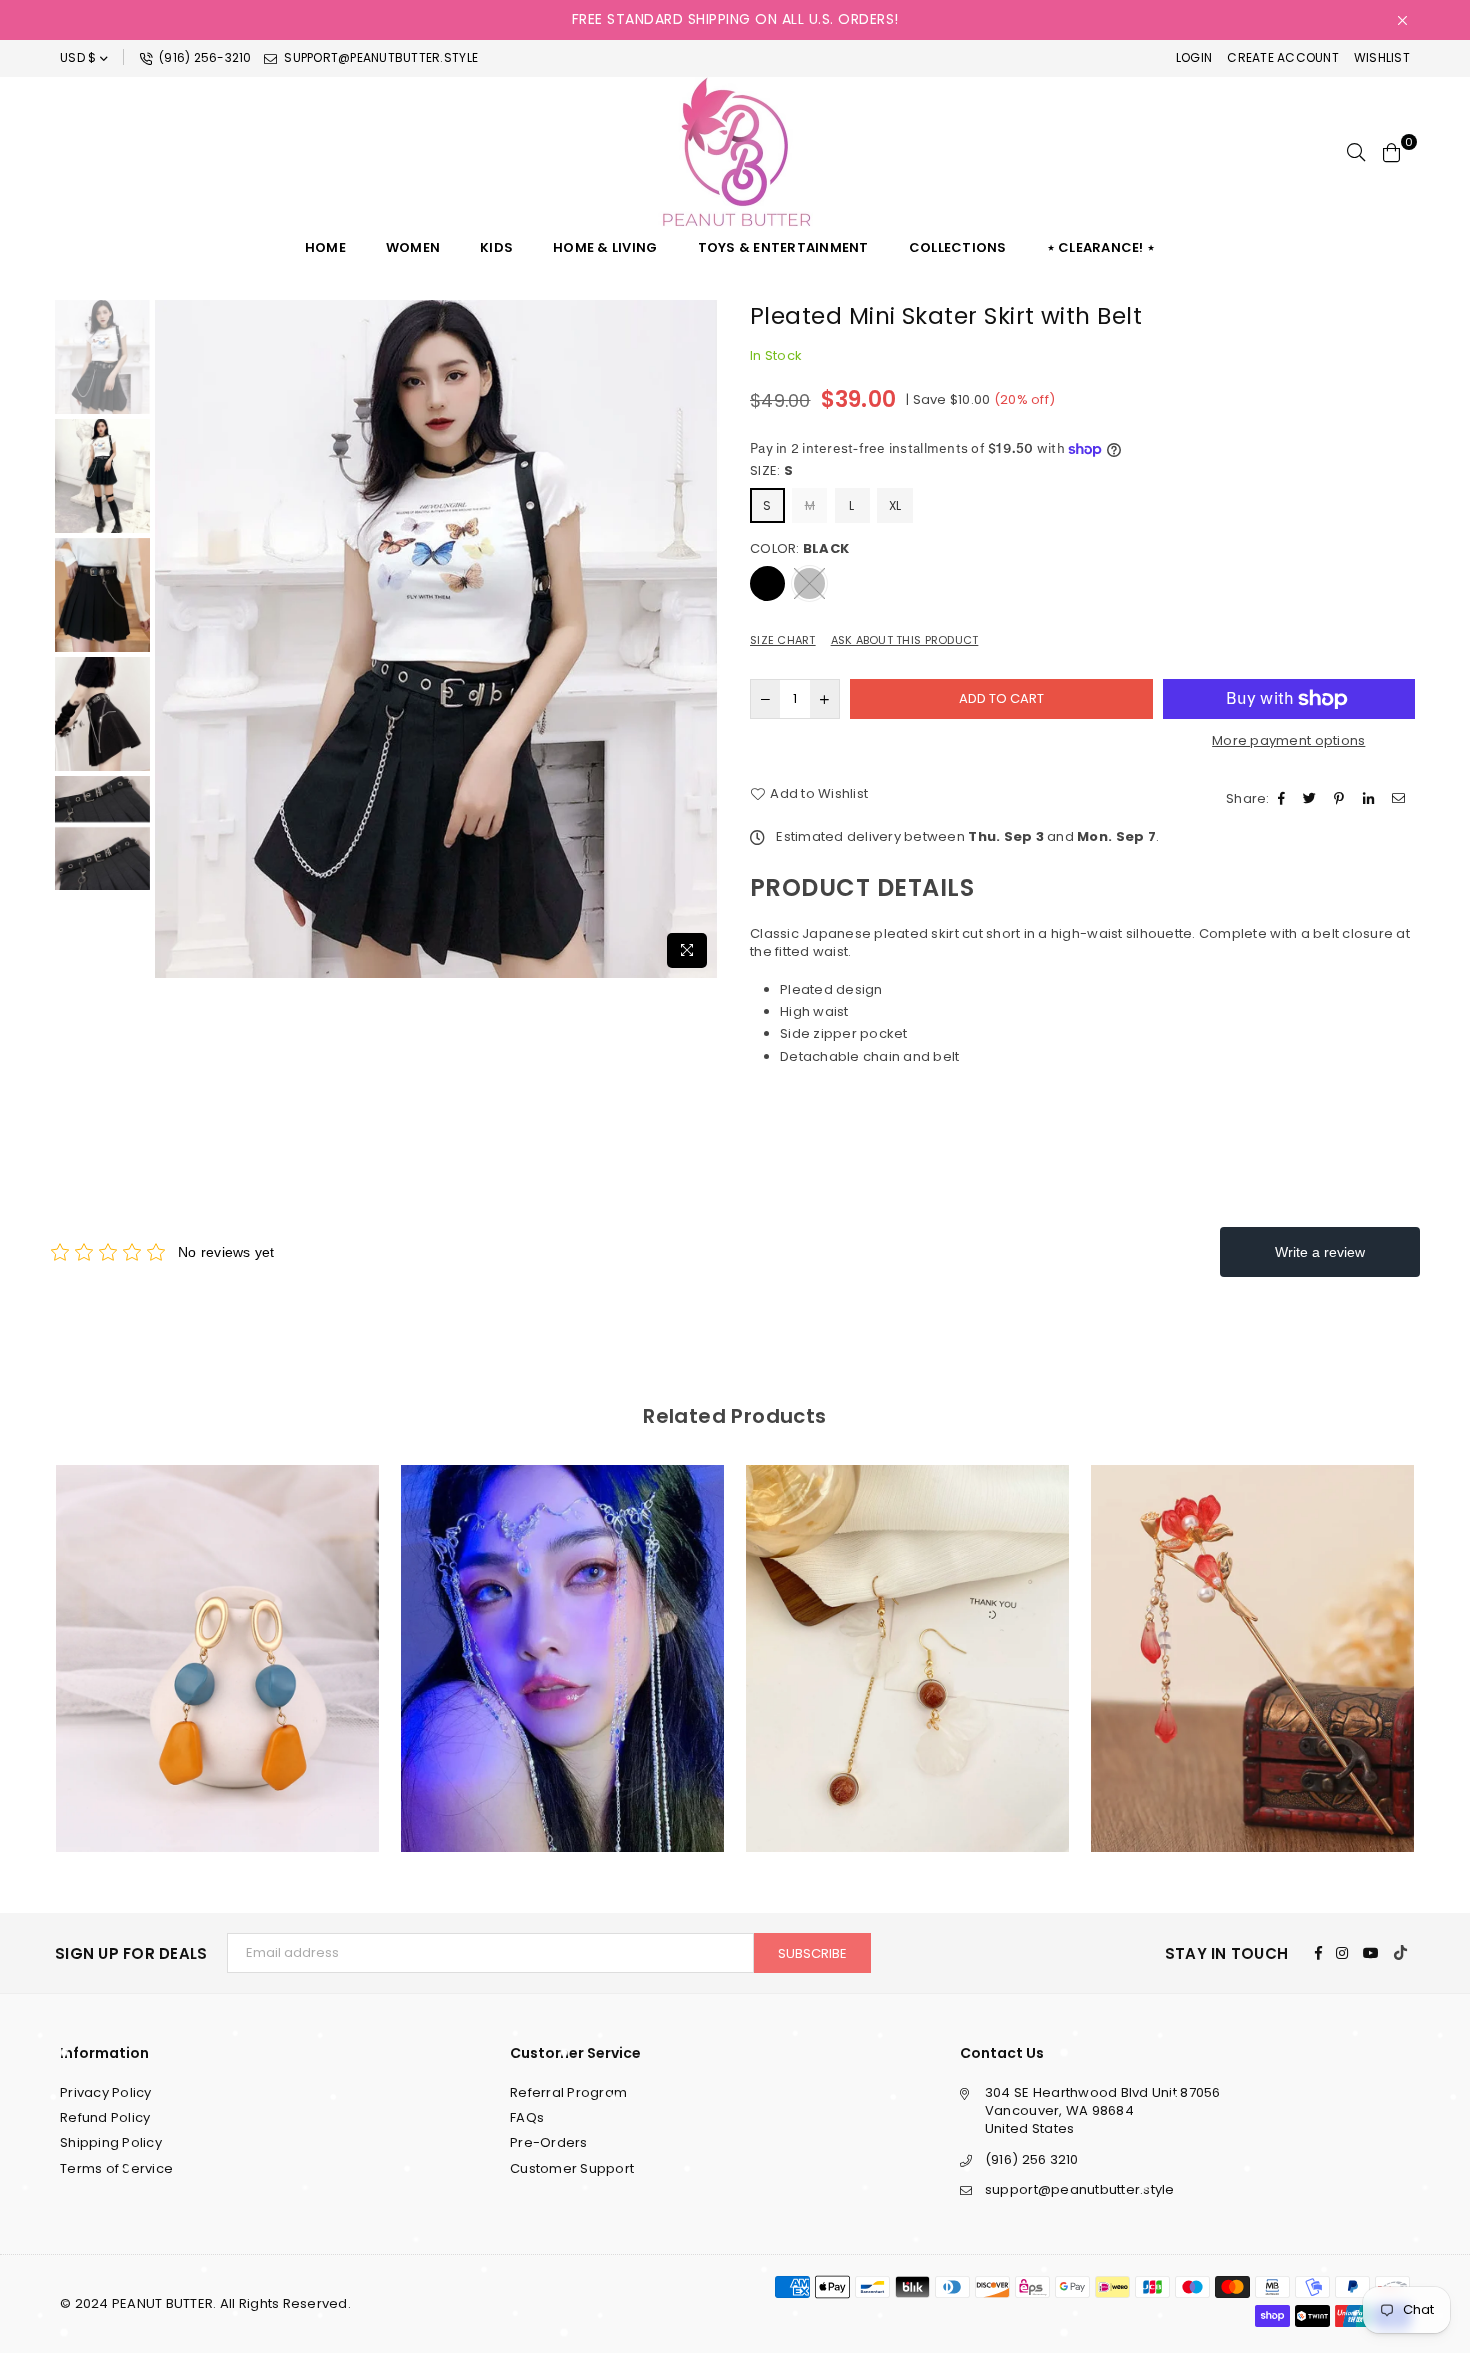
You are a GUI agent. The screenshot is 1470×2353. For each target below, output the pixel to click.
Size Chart (783, 640)
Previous (172, 638)
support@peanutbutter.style (379, 57)
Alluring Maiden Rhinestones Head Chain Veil (562, 1633)
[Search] (1356, 152)
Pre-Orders (549, 2142)
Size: (771, 471)
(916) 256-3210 (204, 57)
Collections (958, 247)
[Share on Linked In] (1371, 799)
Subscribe (812, 1953)
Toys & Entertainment (783, 247)
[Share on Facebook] (1284, 799)
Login (1194, 57)
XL (895, 505)
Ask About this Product (905, 640)
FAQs (527, 2117)
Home (325, 247)
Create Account (1283, 57)
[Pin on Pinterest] (1341, 799)
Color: (799, 549)
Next (702, 638)
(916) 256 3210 (1032, 2159)
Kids (496, 247)
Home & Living (605, 247)
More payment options (1288, 741)
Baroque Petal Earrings (907, 1633)
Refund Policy (105, 2117)
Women (413, 247)
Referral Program (568, 2092)
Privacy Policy (106, 2092)
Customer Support (572, 2168)
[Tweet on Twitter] (1312, 799)
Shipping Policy (111, 2142)
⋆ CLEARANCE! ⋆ (1101, 247)
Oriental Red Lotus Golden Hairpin (1253, 1633)
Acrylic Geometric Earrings (218, 1620)
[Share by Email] (1401, 799)
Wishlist (1382, 57)
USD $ (78, 57)
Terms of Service (116, 2168)
